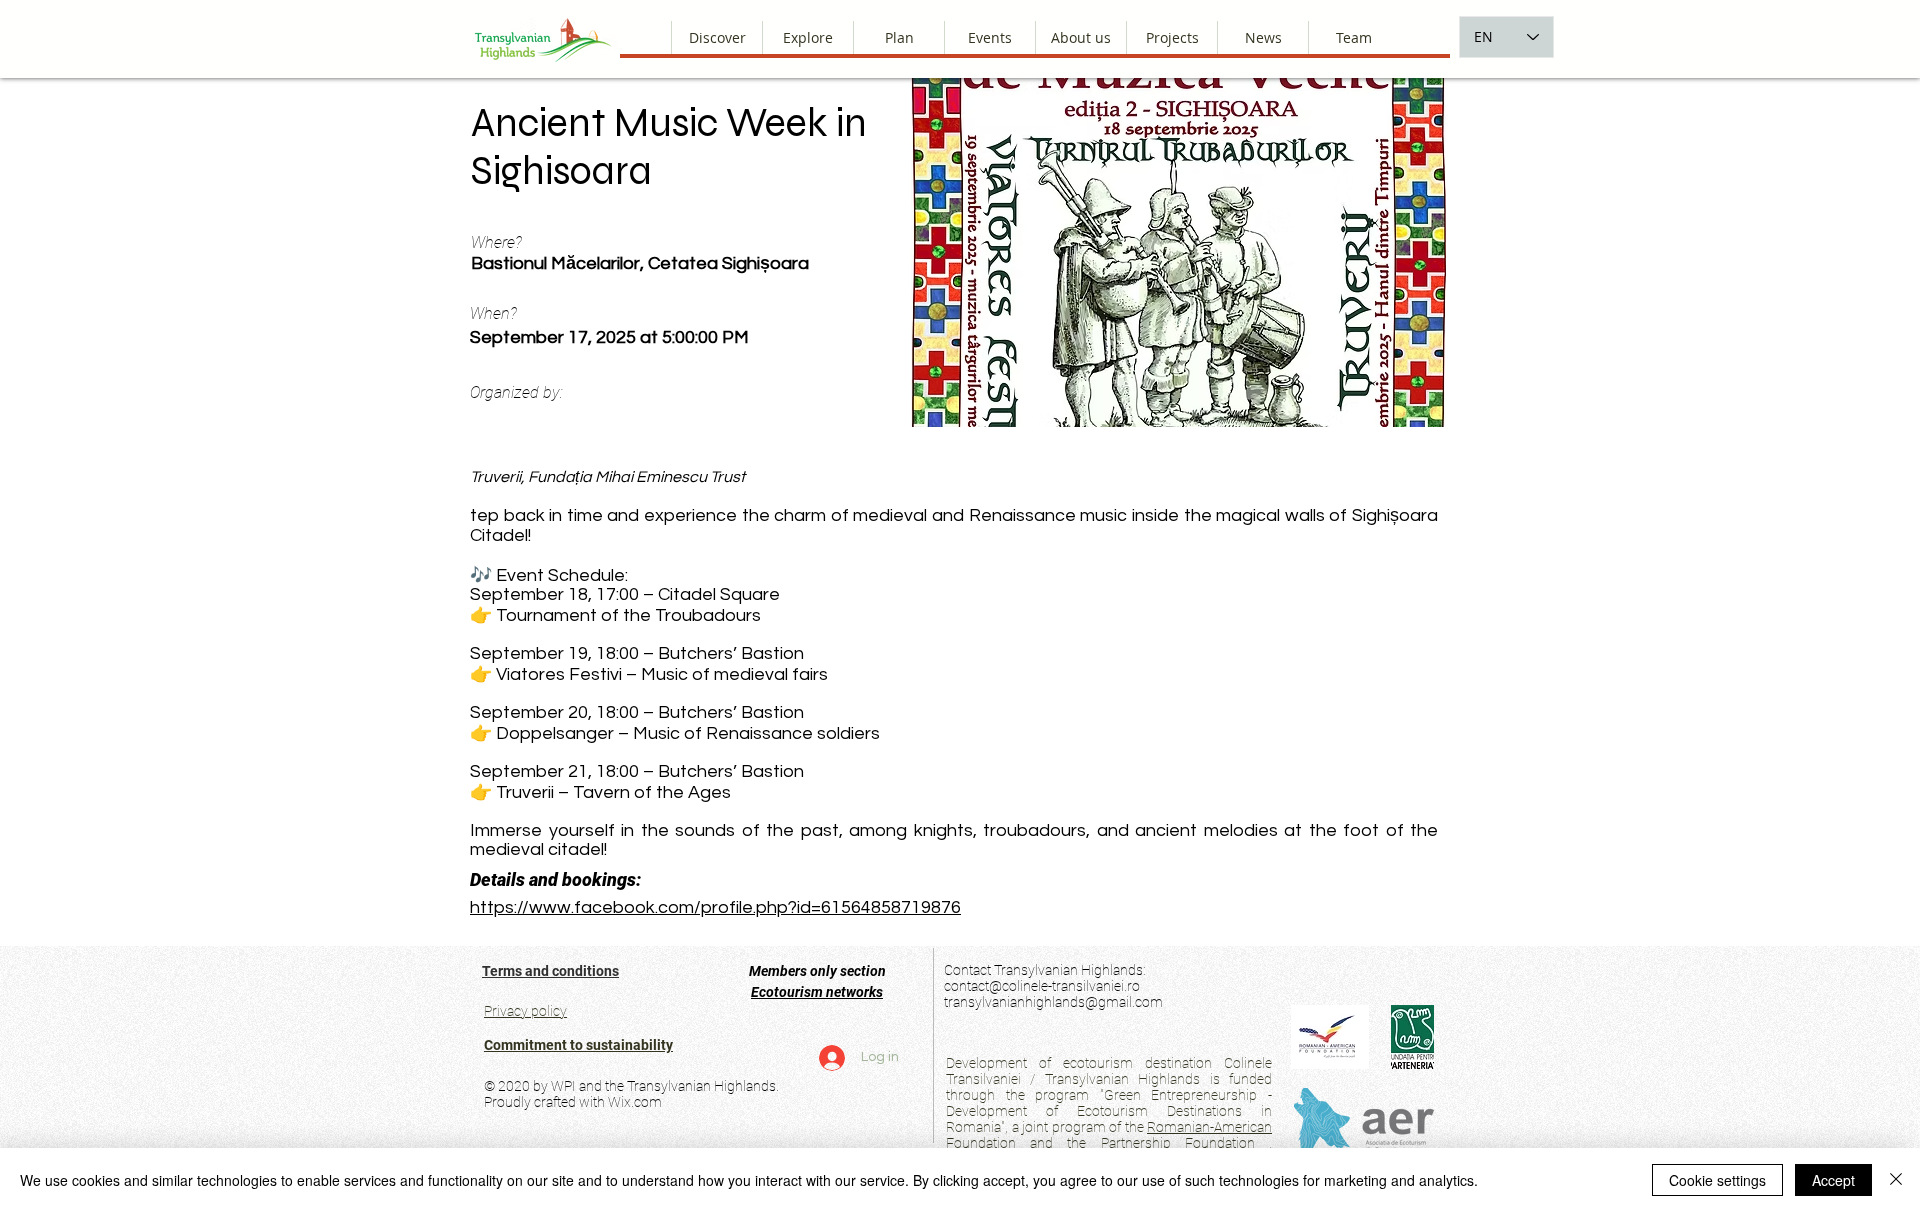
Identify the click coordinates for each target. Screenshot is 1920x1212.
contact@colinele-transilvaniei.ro (1042, 986)
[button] (1080, 37)
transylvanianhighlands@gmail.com (1053, 1002)
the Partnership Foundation (1160, 1143)
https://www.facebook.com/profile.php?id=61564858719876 (715, 907)
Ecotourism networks (817, 992)
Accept (1833, 1180)
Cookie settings (1717, 1180)
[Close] (1896, 1180)
